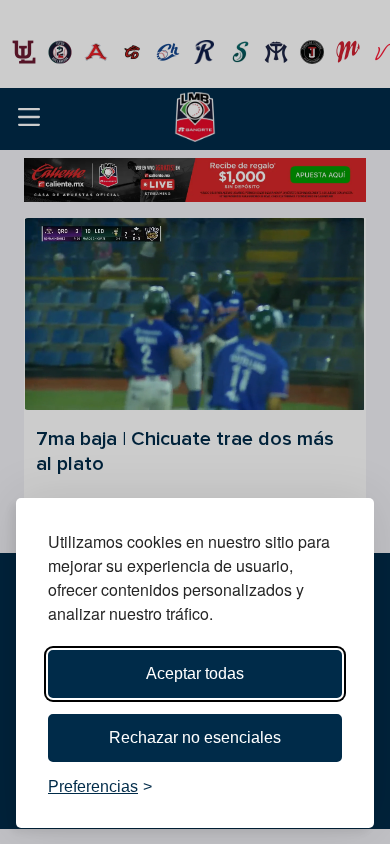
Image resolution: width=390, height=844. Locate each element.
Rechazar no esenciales (195, 737)
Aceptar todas (195, 673)
